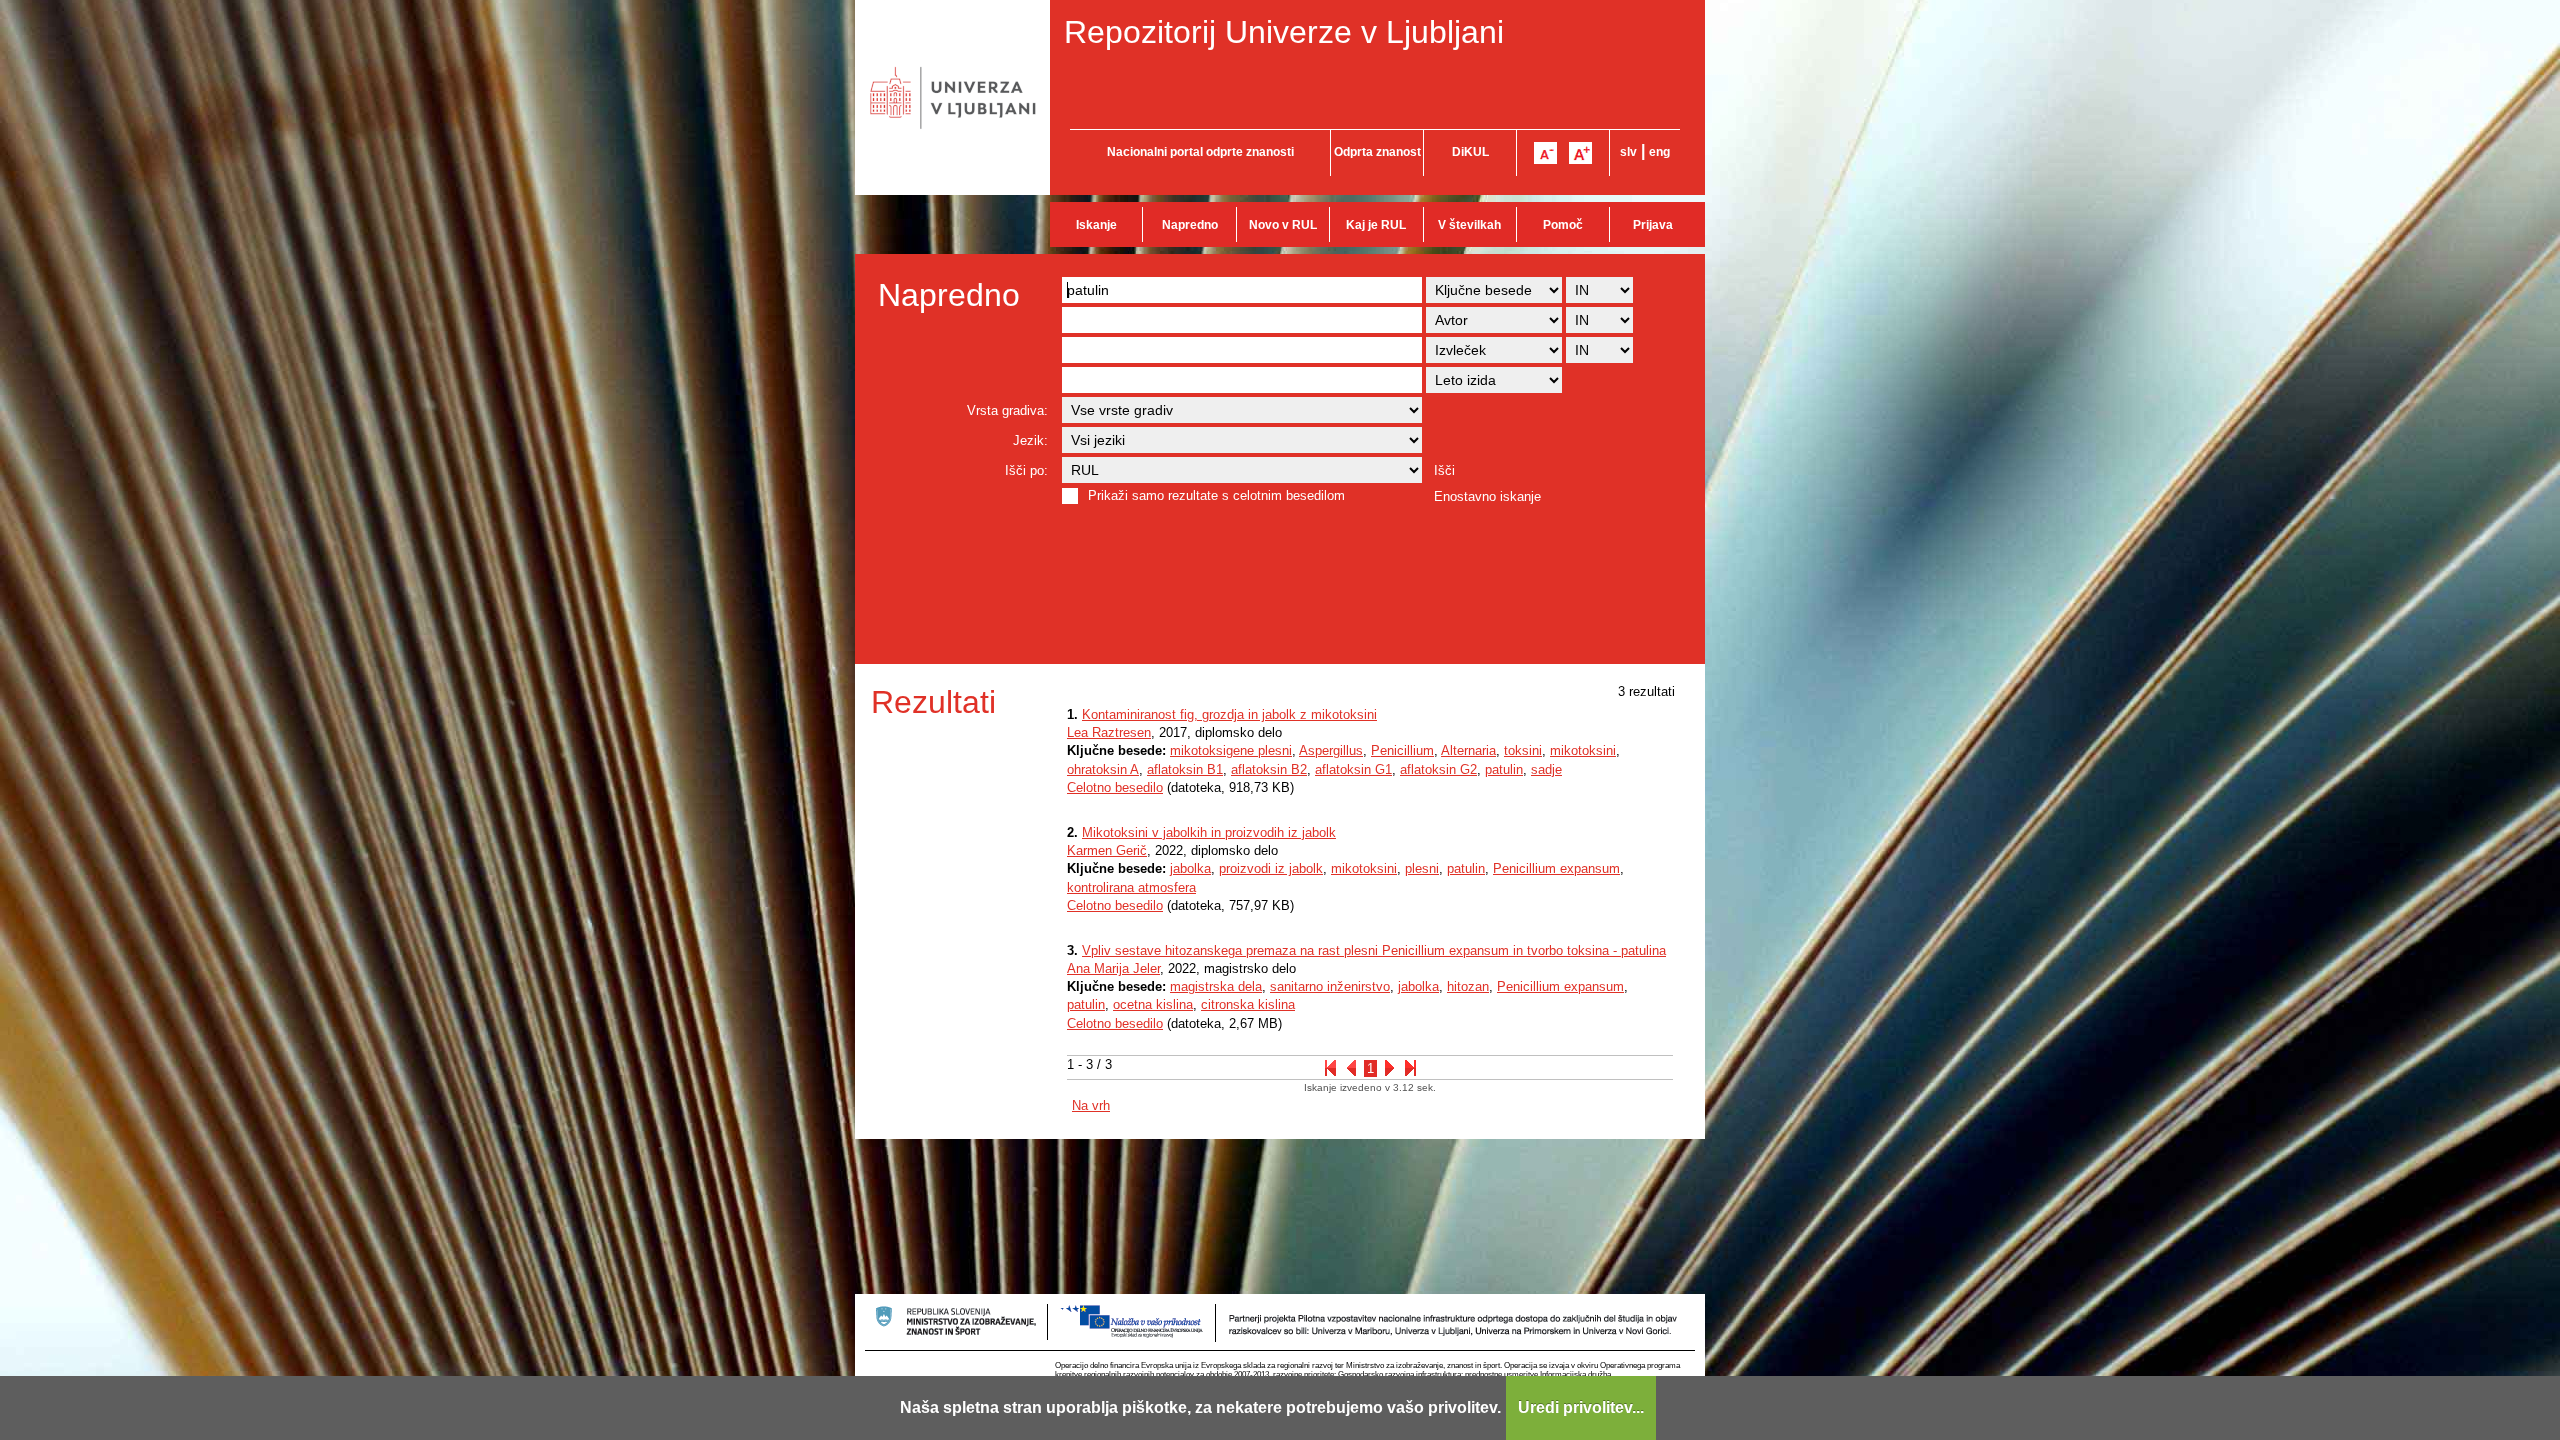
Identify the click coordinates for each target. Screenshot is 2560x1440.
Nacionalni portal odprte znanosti (1200, 152)
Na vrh (1091, 1105)
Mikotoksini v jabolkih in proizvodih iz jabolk (1209, 832)
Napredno (1190, 225)
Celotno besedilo (1115, 787)
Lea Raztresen (1109, 732)
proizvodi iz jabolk (1271, 868)
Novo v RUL (1283, 225)
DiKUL (1470, 152)
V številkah (1469, 225)
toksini (1523, 750)
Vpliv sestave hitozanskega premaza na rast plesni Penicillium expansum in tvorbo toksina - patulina (1374, 950)
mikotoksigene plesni (1231, 750)
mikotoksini (1583, 750)
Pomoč (1563, 225)
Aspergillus (1331, 750)
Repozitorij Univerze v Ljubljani (1284, 32)
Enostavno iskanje (1487, 496)
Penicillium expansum (1556, 868)
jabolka (1190, 868)
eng (1659, 152)
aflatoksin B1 (1185, 769)
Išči (1444, 470)
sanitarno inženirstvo (1330, 986)
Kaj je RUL (1376, 225)
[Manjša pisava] (1545, 153)
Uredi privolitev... (1581, 1407)
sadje (1546, 769)
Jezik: (1030, 440)
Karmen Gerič (1107, 850)
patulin (1504, 769)
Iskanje (1096, 225)
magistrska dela (1216, 986)
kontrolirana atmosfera (1131, 887)
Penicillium (1402, 750)
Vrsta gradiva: (1007, 410)
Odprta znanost (1377, 152)
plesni (1422, 868)
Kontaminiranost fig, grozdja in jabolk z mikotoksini (1229, 714)
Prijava (1653, 225)
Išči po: (1026, 470)
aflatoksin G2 (1438, 769)
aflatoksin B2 (1269, 769)
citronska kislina (1248, 1004)
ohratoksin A (1103, 769)
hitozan (1468, 986)
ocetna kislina (1153, 1004)
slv (1628, 152)
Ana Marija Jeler (1113, 968)
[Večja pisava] (1580, 153)
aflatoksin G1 (1353, 769)
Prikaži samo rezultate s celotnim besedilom (1216, 495)
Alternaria (1468, 750)
